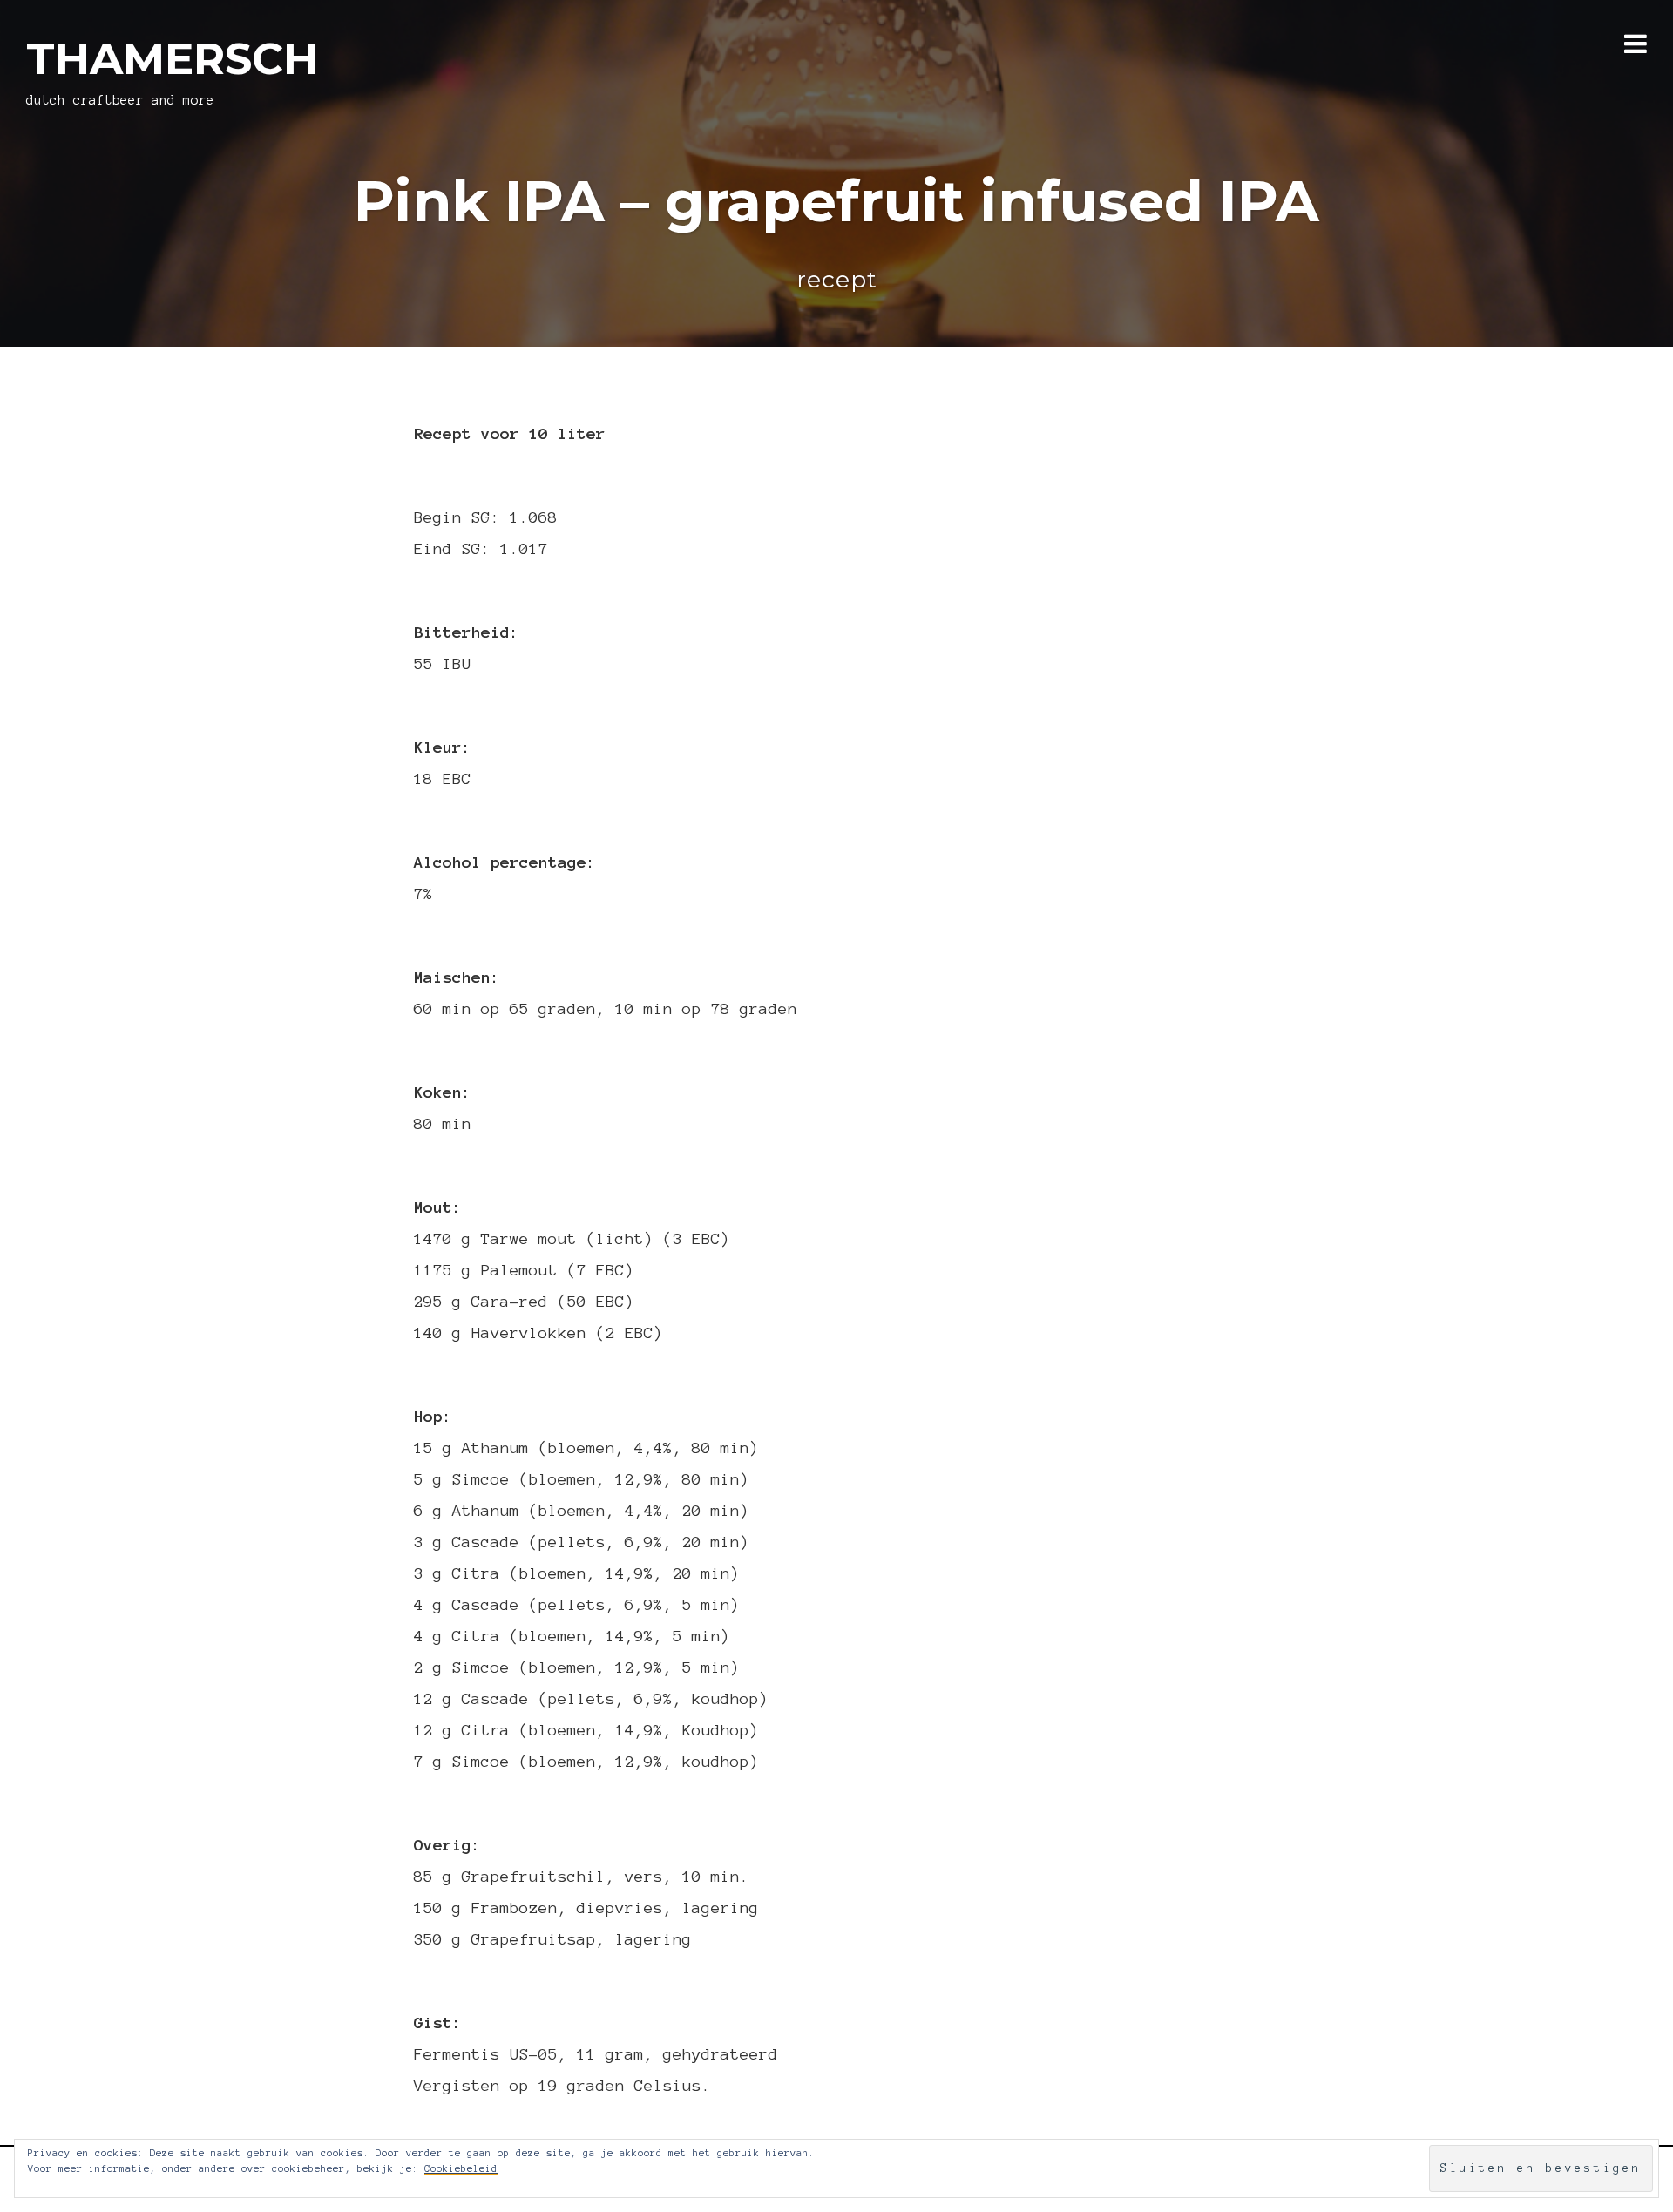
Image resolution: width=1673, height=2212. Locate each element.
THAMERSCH (172, 59)
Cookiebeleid (461, 2168)
